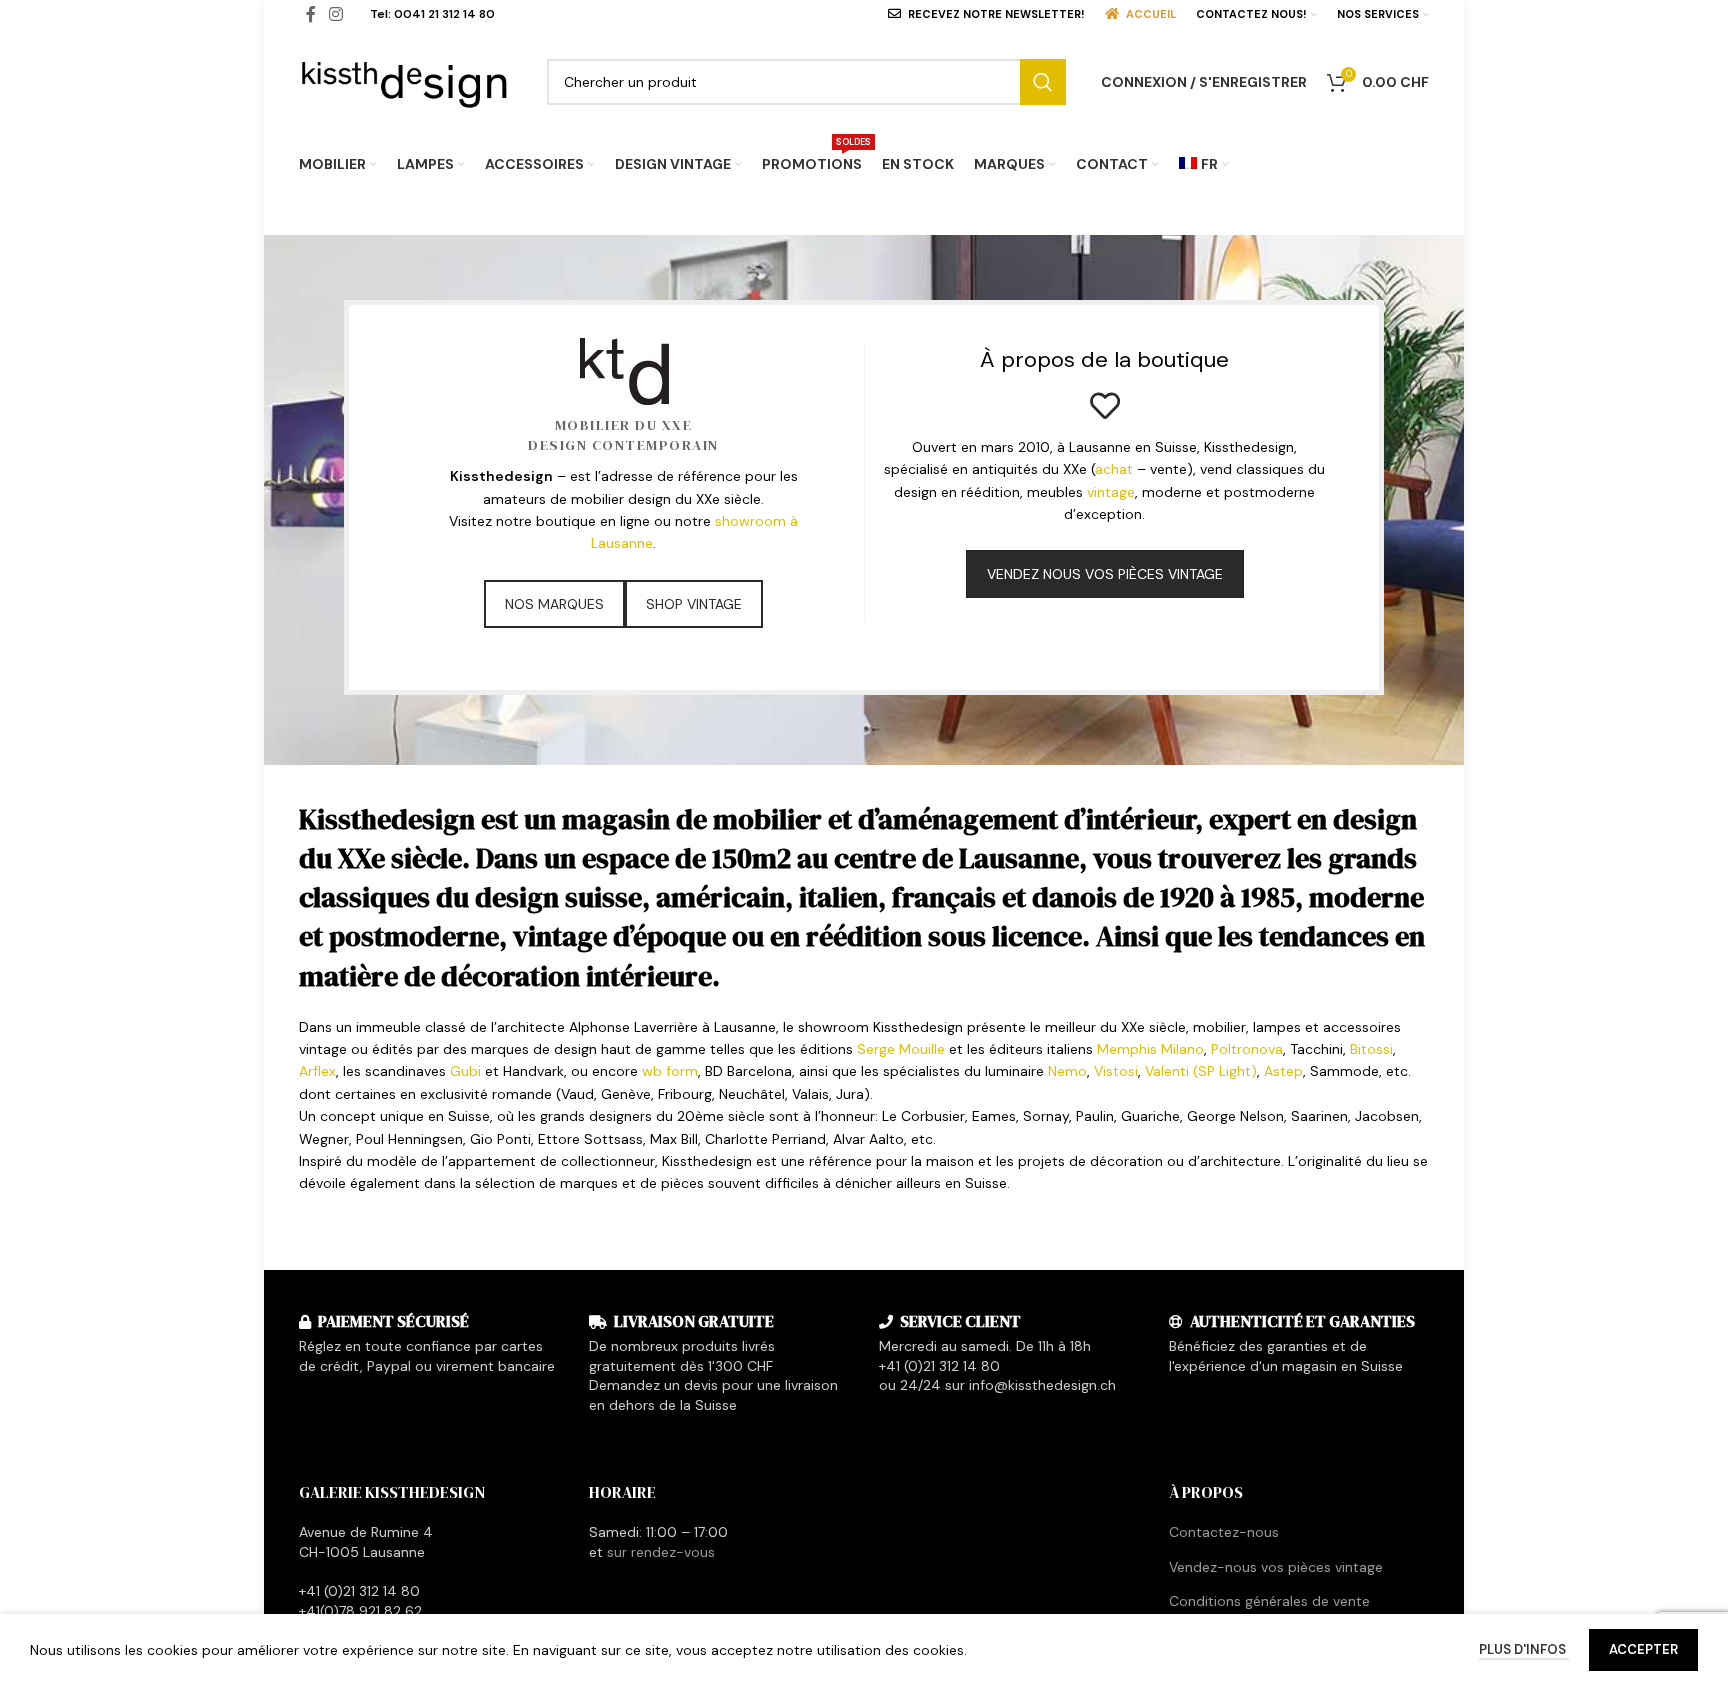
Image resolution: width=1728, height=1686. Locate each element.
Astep (1283, 1071)
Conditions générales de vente (1269, 1601)
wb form (670, 1071)
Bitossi (1371, 1049)
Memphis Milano (1150, 1049)
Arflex (317, 1071)
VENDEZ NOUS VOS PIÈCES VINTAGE (1105, 574)
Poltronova (1247, 1049)
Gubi (465, 1071)
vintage (1111, 492)
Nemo (1067, 1071)
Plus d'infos (1524, 1649)
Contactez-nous (1224, 1532)
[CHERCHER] (1043, 82)
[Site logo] (405, 80)
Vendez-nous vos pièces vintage (1276, 1567)
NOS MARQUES (554, 604)
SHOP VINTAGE (694, 604)
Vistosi (1116, 1071)
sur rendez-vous (661, 1552)
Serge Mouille (901, 1049)
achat (1114, 469)
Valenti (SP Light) (1201, 1071)
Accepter (1643, 1649)
